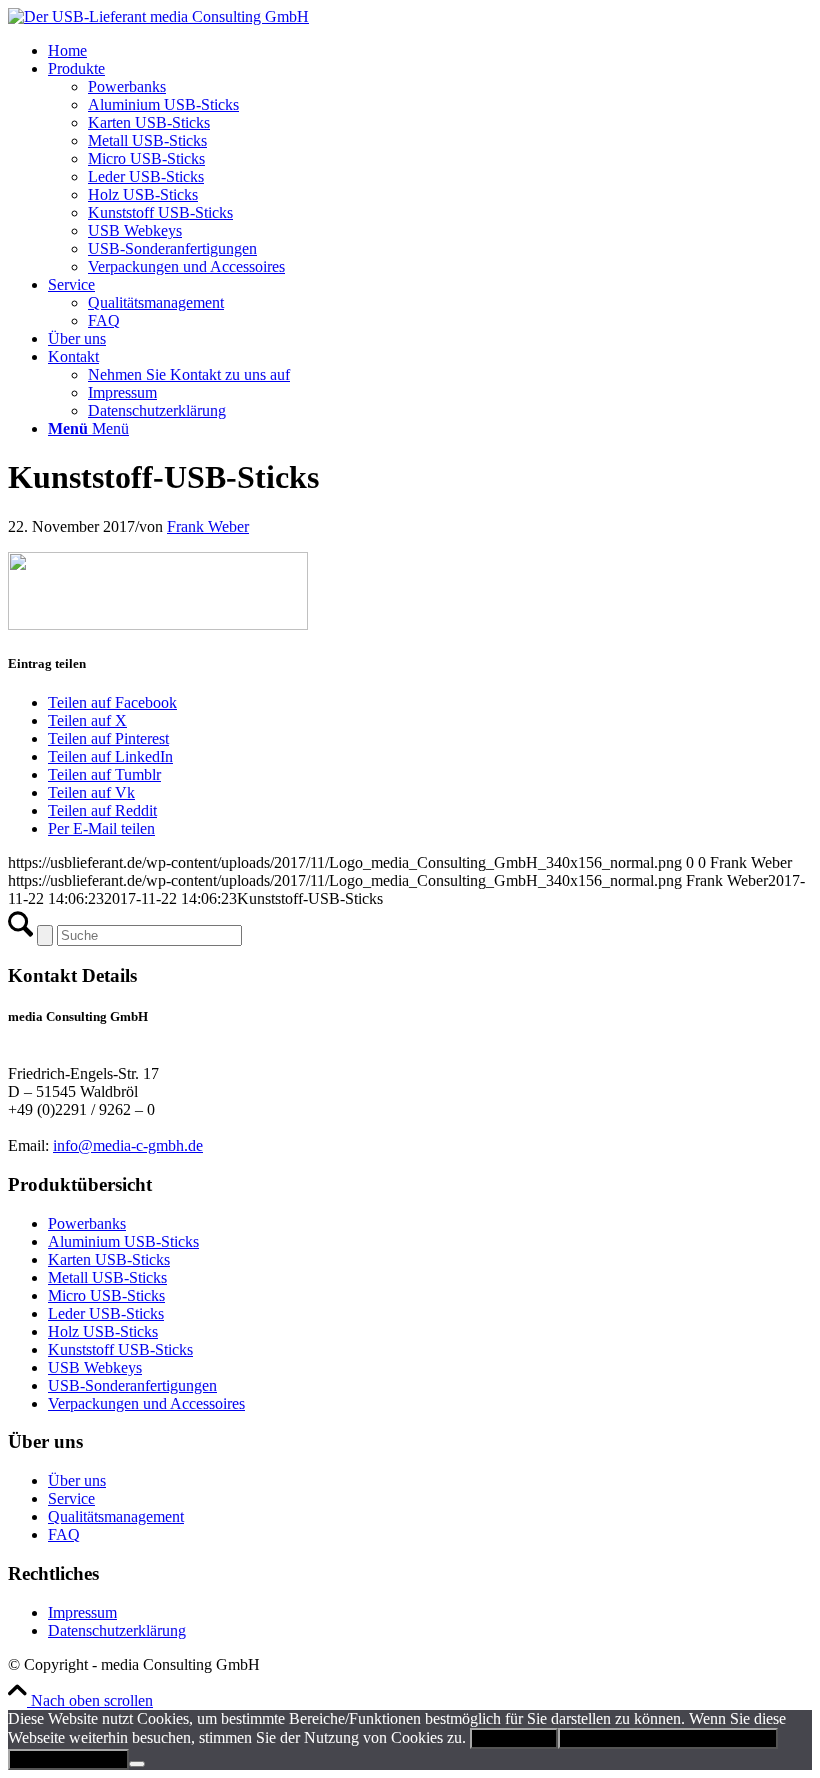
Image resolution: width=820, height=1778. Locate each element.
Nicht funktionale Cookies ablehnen (668, 1738)
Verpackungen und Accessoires (146, 1403)
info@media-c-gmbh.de (128, 1145)
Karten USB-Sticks (109, 1259)
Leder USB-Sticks (106, 1313)
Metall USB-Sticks (107, 1277)
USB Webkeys (95, 1367)
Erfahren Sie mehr (68, 1759)
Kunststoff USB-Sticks (120, 1349)
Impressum (82, 1612)
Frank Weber (208, 526)
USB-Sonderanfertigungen (132, 1385)
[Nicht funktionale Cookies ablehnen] (137, 1764)
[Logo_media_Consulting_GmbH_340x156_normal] (158, 16)
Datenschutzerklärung (117, 1630)
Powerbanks (87, 1223)
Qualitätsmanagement (116, 1516)
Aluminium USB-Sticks (123, 1241)
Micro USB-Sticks (106, 1295)
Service (71, 1498)
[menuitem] (430, 51)
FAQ (64, 1534)
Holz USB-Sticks (103, 1331)
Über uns (77, 1480)
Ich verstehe (514, 1738)
